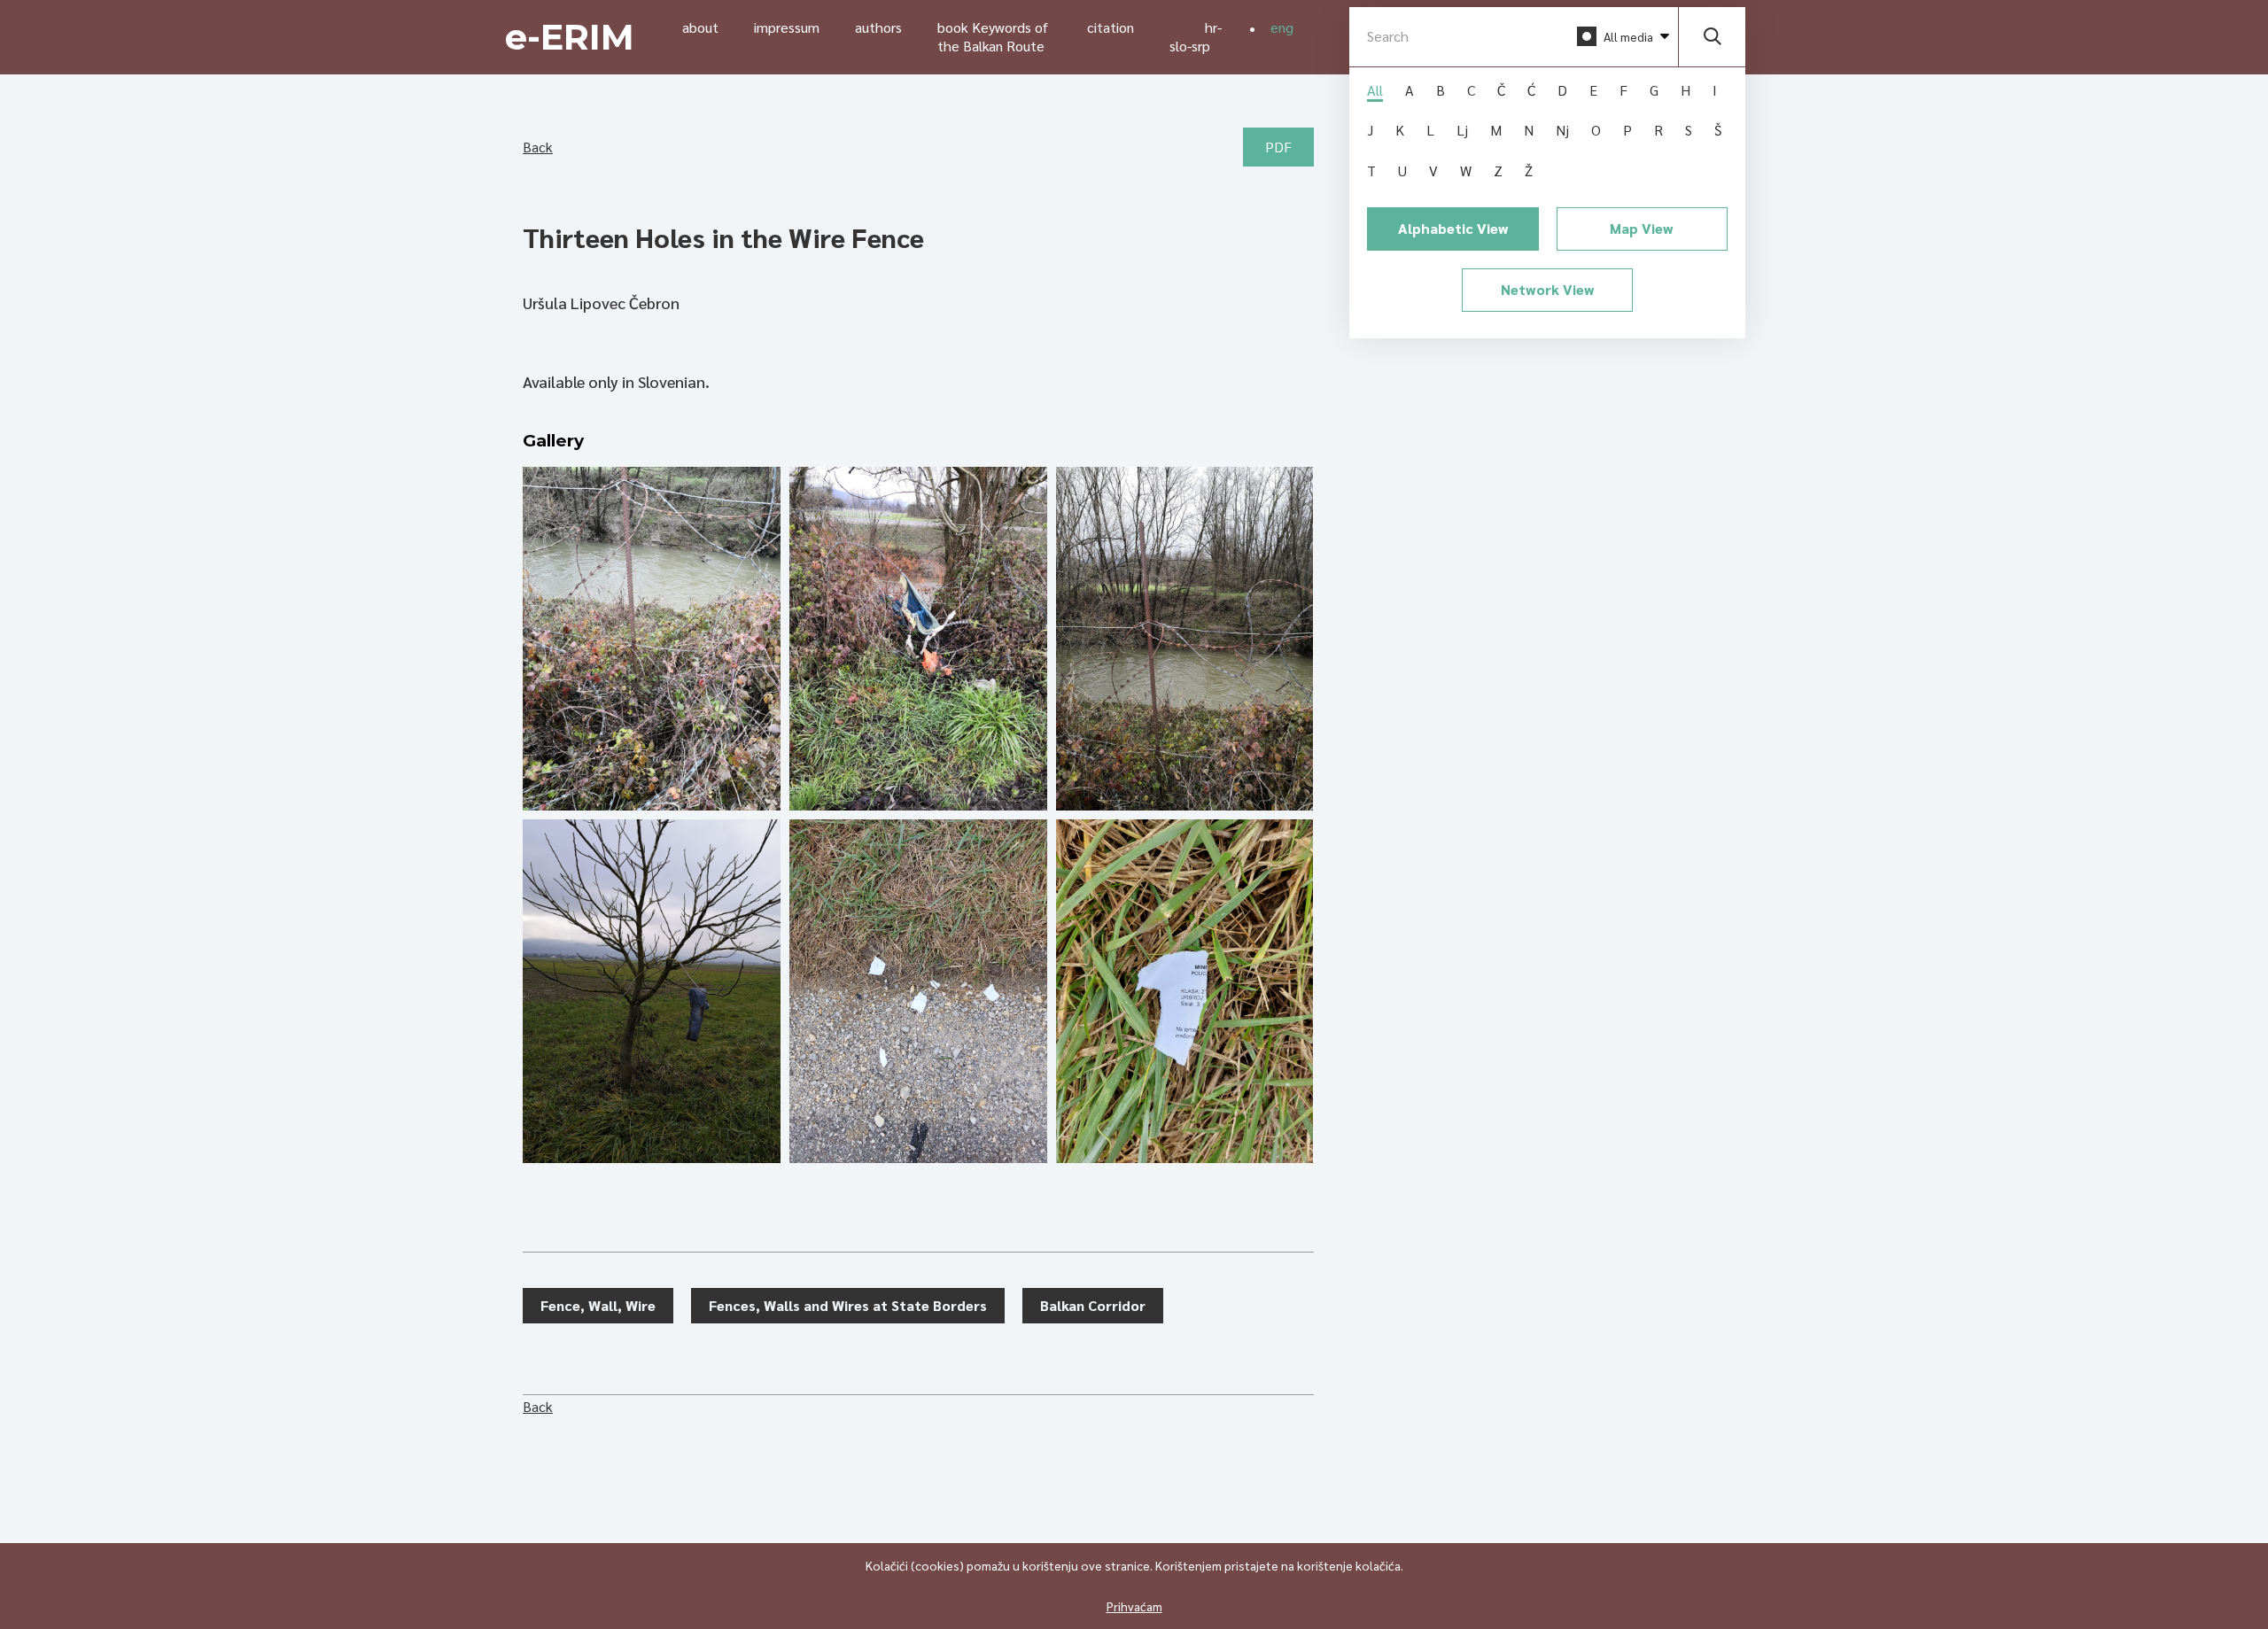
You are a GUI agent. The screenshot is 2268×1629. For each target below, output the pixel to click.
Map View (1642, 228)
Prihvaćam (1134, 1606)
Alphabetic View (1453, 228)
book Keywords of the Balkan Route (993, 36)
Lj (1462, 130)
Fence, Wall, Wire (598, 1305)
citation (1111, 27)
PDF (1278, 147)
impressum (787, 27)
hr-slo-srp (1196, 36)
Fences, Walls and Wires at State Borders (848, 1305)
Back (538, 147)
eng (1282, 27)
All (1375, 90)
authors (878, 27)
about (700, 27)
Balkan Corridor (1093, 1305)
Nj (1562, 130)
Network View (1548, 289)
